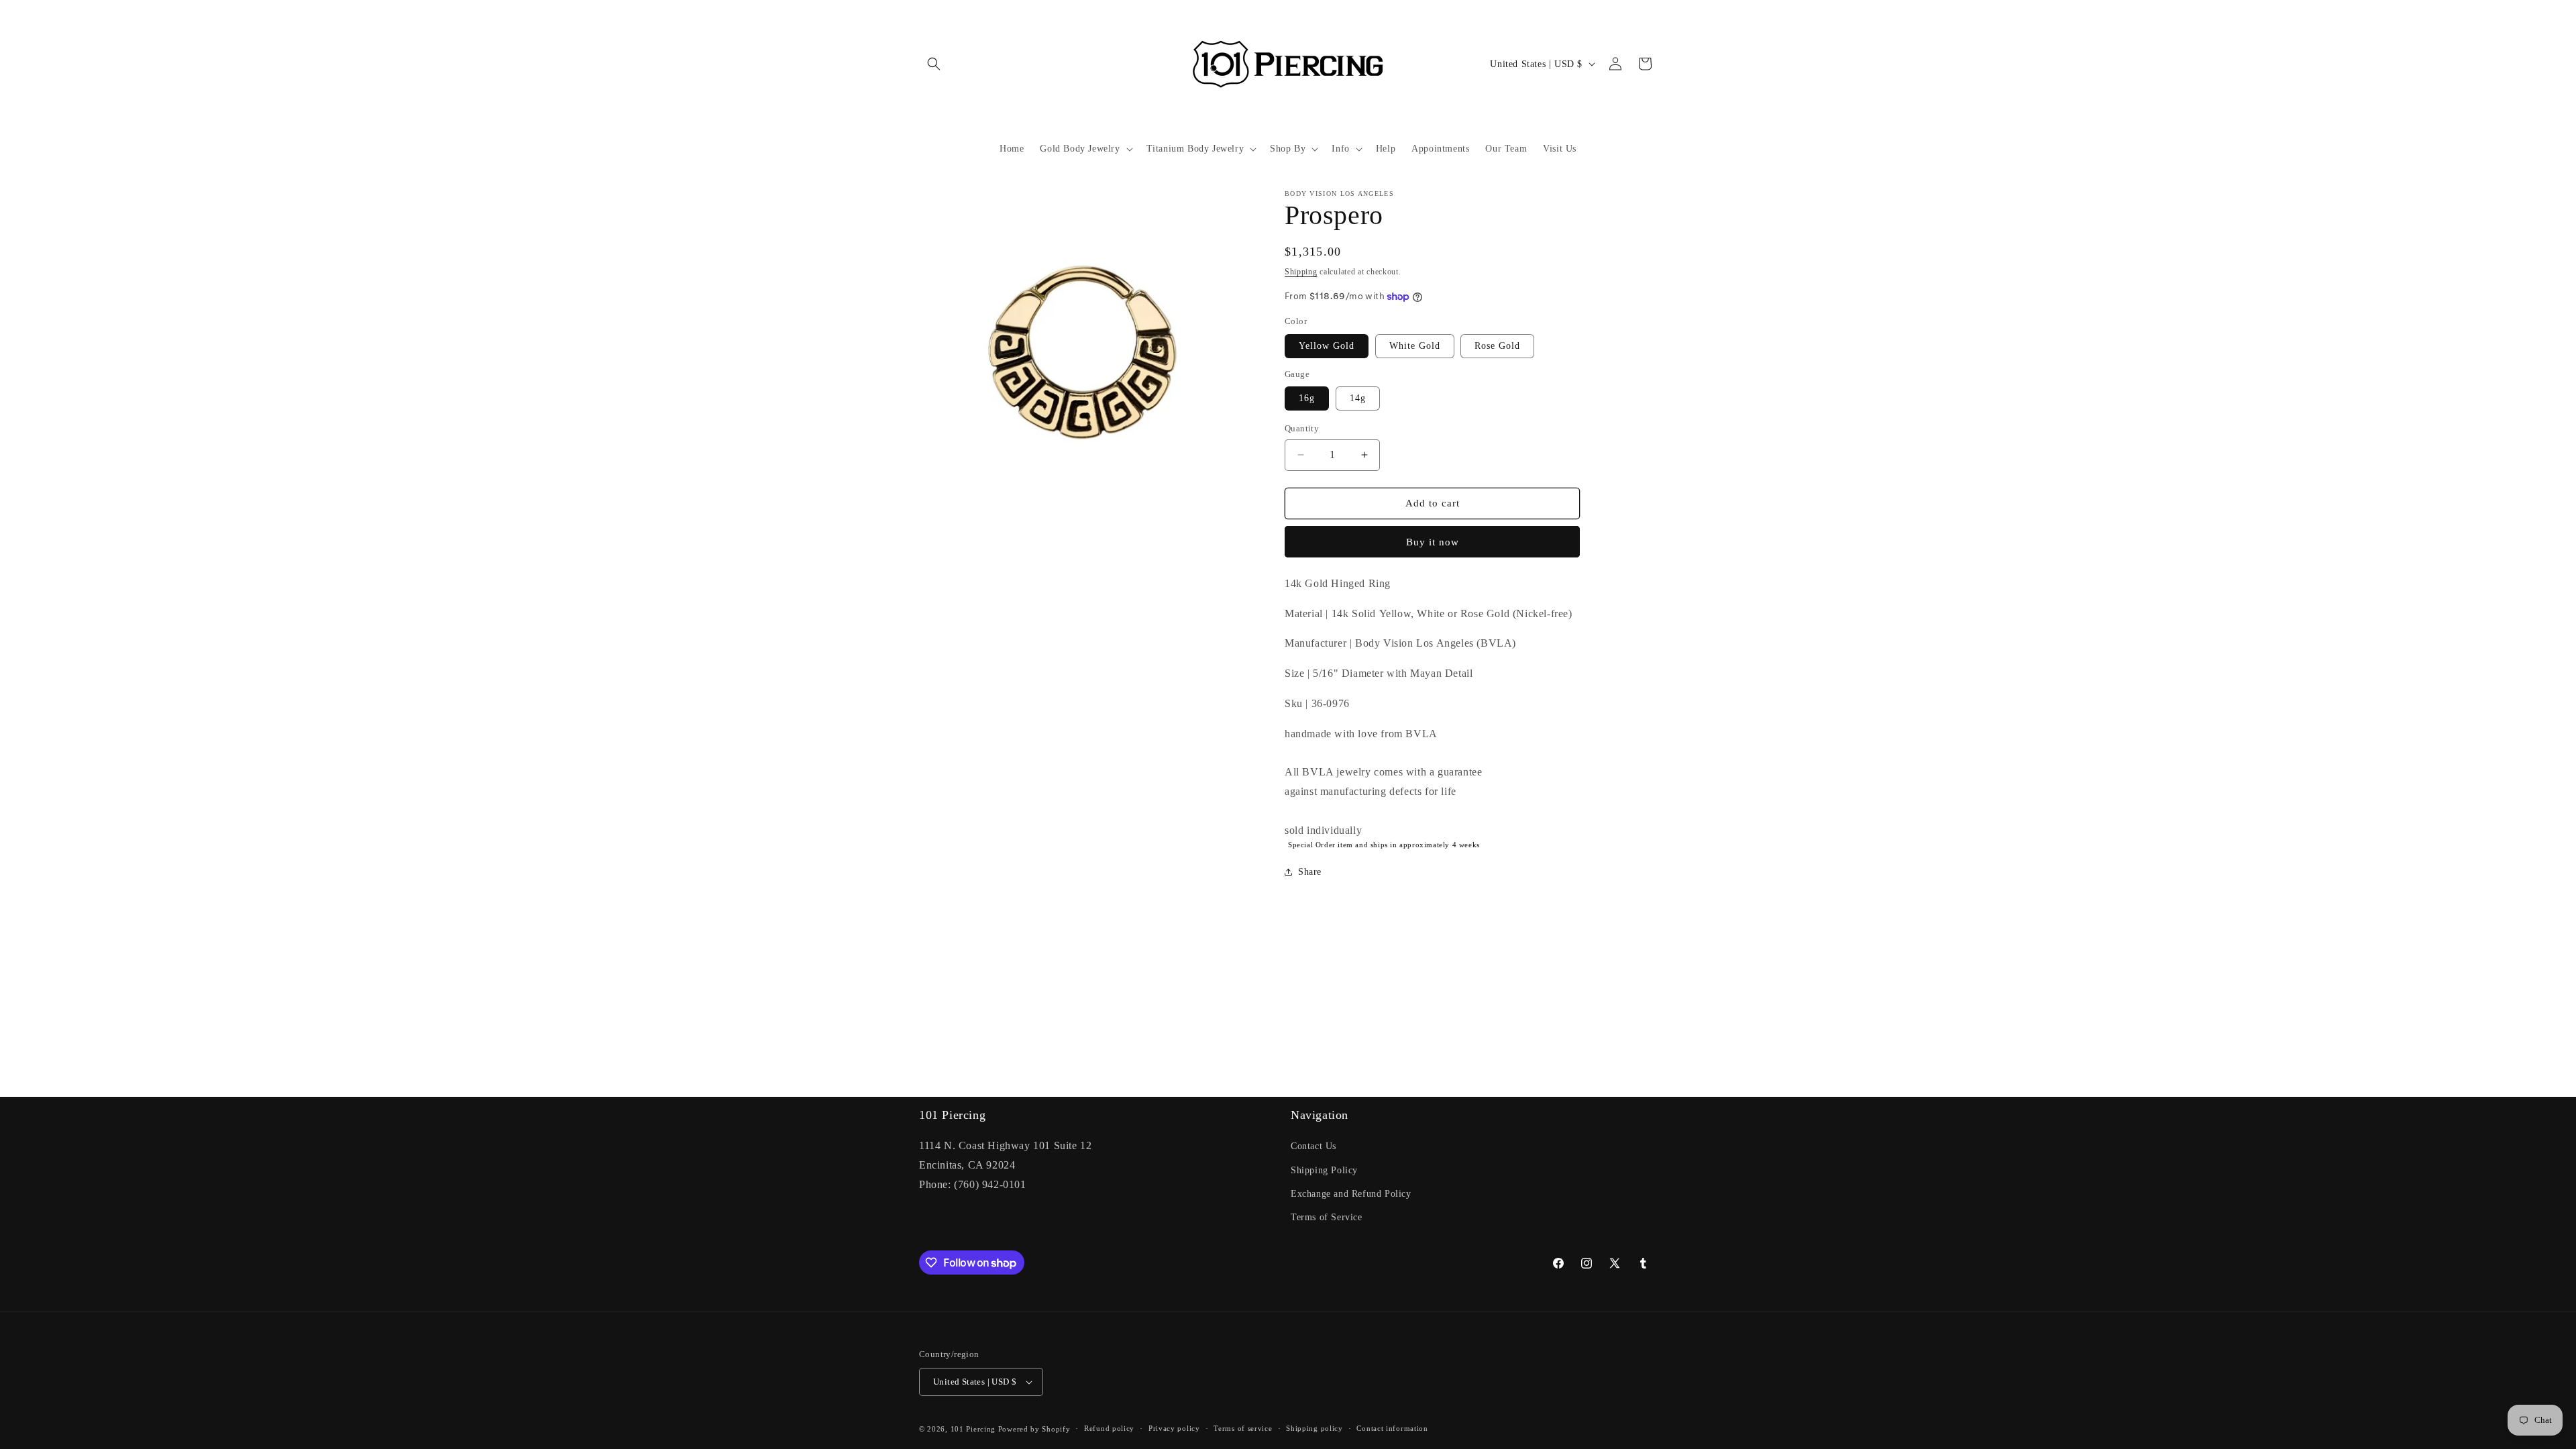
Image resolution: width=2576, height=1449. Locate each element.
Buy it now (1433, 542)
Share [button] (1310, 872)
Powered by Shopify (1034, 1429)
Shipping (1301, 272)
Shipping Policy (1324, 1170)
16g (1307, 398)
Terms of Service (1327, 1217)
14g (1358, 398)
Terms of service (1243, 1428)
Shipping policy (1314, 1428)
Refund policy (1109, 1428)
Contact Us (1313, 1146)
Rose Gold (1497, 346)
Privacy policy (1174, 1428)
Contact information (1392, 1428)
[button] (934, 64)
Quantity (1302, 428)
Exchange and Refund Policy (1351, 1194)
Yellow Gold (1327, 346)
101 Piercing (973, 1429)
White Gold (1415, 346)
